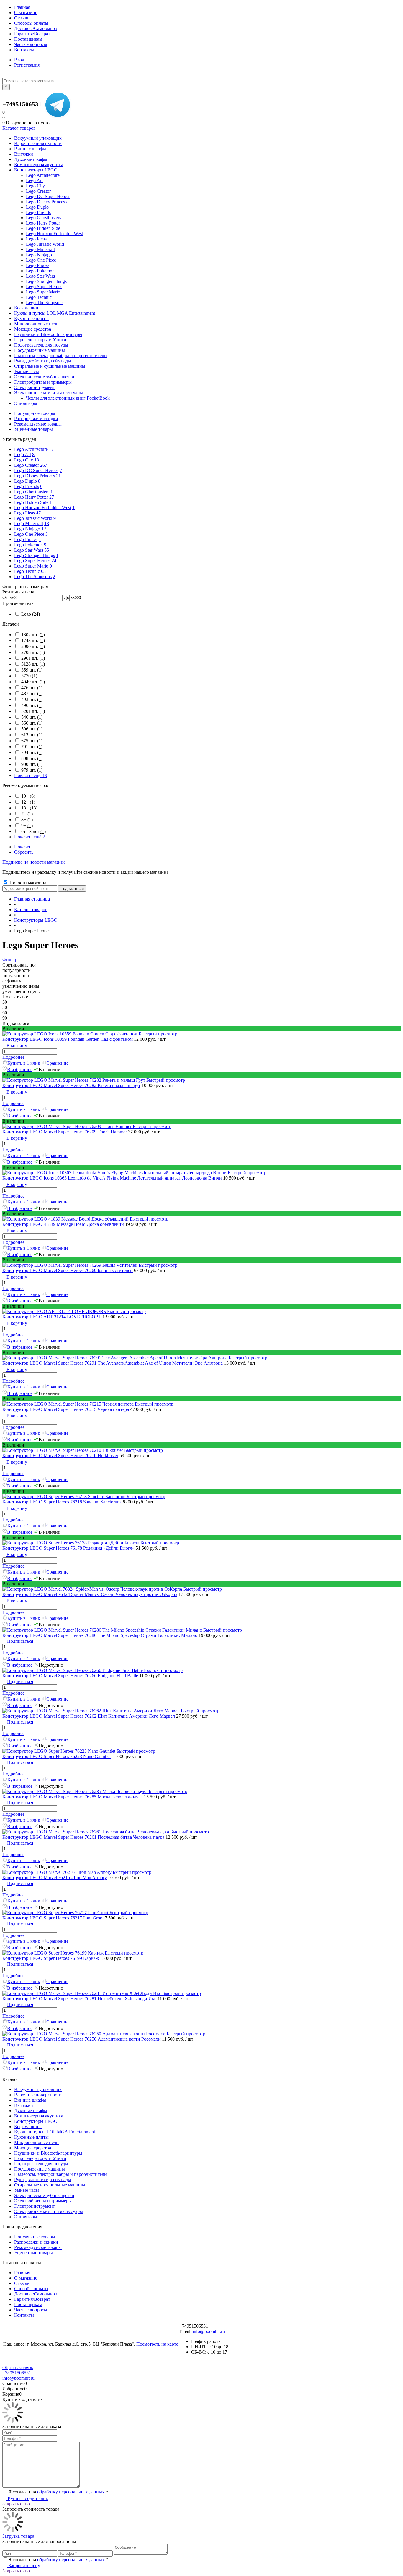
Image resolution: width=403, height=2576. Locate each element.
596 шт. (32, 729)
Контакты (24, 50)
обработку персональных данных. (71, 2492)
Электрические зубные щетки (44, 2195)
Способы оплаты (31, 23)
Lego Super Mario (31, 566)
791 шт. (32, 747)
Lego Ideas (24, 513)
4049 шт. (33, 682)
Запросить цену (24, 2566)
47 (38, 513)
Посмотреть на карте (157, 2344)
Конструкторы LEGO (36, 2121)
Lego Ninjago (27, 529)
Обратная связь (18, 2368)
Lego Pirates (26, 539)
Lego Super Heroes (32, 561)
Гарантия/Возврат (32, 34)
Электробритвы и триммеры (43, 2201)
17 (51, 449)
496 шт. (32, 705)
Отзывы (22, 18)
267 (44, 465)
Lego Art (23, 455)
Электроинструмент (35, 2206)
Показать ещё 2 (30, 837)
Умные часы (27, 2190)
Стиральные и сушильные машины (50, 2185)
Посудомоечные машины (40, 2169)
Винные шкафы (30, 2100)
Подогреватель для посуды (41, 2164)
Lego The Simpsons (33, 577)
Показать (23, 847)
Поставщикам (28, 39)
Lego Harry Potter (31, 497)
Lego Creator (27, 465)
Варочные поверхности (38, 2095)
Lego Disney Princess (35, 476)
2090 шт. (33, 646)
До (67, 597)
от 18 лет (33, 831)
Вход (19, 60)
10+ (28, 796)
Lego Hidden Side (31, 502)
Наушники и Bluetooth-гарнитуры (48, 2153)
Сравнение (57, 1063)
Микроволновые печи (36, 2142)
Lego (31, 614)
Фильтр (10, 960)
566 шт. (32, 723)
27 (52, 497)
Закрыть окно (16, 2504)
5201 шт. (33, 711)
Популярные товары (35, 413)
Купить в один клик (27, 2498)
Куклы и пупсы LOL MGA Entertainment (55, 2132)
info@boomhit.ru (209, 2331)
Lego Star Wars (29, 550)
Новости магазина (27, 883)
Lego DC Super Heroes (36, 470)
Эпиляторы (26, 2217)
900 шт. (32, 764)
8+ (27, 820)
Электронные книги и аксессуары (49, 2211)
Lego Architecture (31, 449)
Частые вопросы (31, 44)
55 (47, 550)
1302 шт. (33, 635)
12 (44, 529)
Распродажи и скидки (36, 419)
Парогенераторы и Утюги (40, 2158)
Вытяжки (24, 2105)
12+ (28, 802)
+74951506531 (22, 104)
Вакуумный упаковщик (38, 2089)
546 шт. (32, 717)
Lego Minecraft (29, 523)
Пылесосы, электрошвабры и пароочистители (60, 2174)
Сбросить (24, 852)
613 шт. (32, 735)
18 (37, 460)
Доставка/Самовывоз (35, 28)
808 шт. (32, 758)
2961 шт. (33, 658)
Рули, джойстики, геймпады (43, 2180)
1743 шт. (33, 640)
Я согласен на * (58, 2492)
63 (43, 571)
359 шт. (32, 670)
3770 (29, 676)
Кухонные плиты (31, 2137)
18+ (29, 808)
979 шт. (32, 770)
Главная (22, 7)
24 (54, 561)
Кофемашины (28, 2126)
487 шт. (32, 694)
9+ (27, 826)
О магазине (26, 13)
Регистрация (27, 65)
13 (47, 523)
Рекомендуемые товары (38, 424)
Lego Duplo (26, 481)
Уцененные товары (33, 429)
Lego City (24, 460)
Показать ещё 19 (31, 775)
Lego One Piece (29, 534)
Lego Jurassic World (33, 518)
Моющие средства (33, 2148)
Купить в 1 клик (24, 1063)
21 (58, 476)
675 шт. (32, 741)
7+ (27, 814)
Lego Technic (27, 571)
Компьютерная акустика (39, 2116)
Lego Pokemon (28, 545)
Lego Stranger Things (35, 555)
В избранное (20, 1070)
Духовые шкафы (31, 2111)
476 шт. (32, 688)
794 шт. (32, 752)
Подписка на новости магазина (34, 862)
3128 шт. (33, 664)
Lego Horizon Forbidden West (43, 508)
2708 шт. (33, 652)
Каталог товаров (19, 128)
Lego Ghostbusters (32, 492)
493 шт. (32, 699)
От (5, 597)
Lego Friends (27, 486)
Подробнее (13, 1057)
